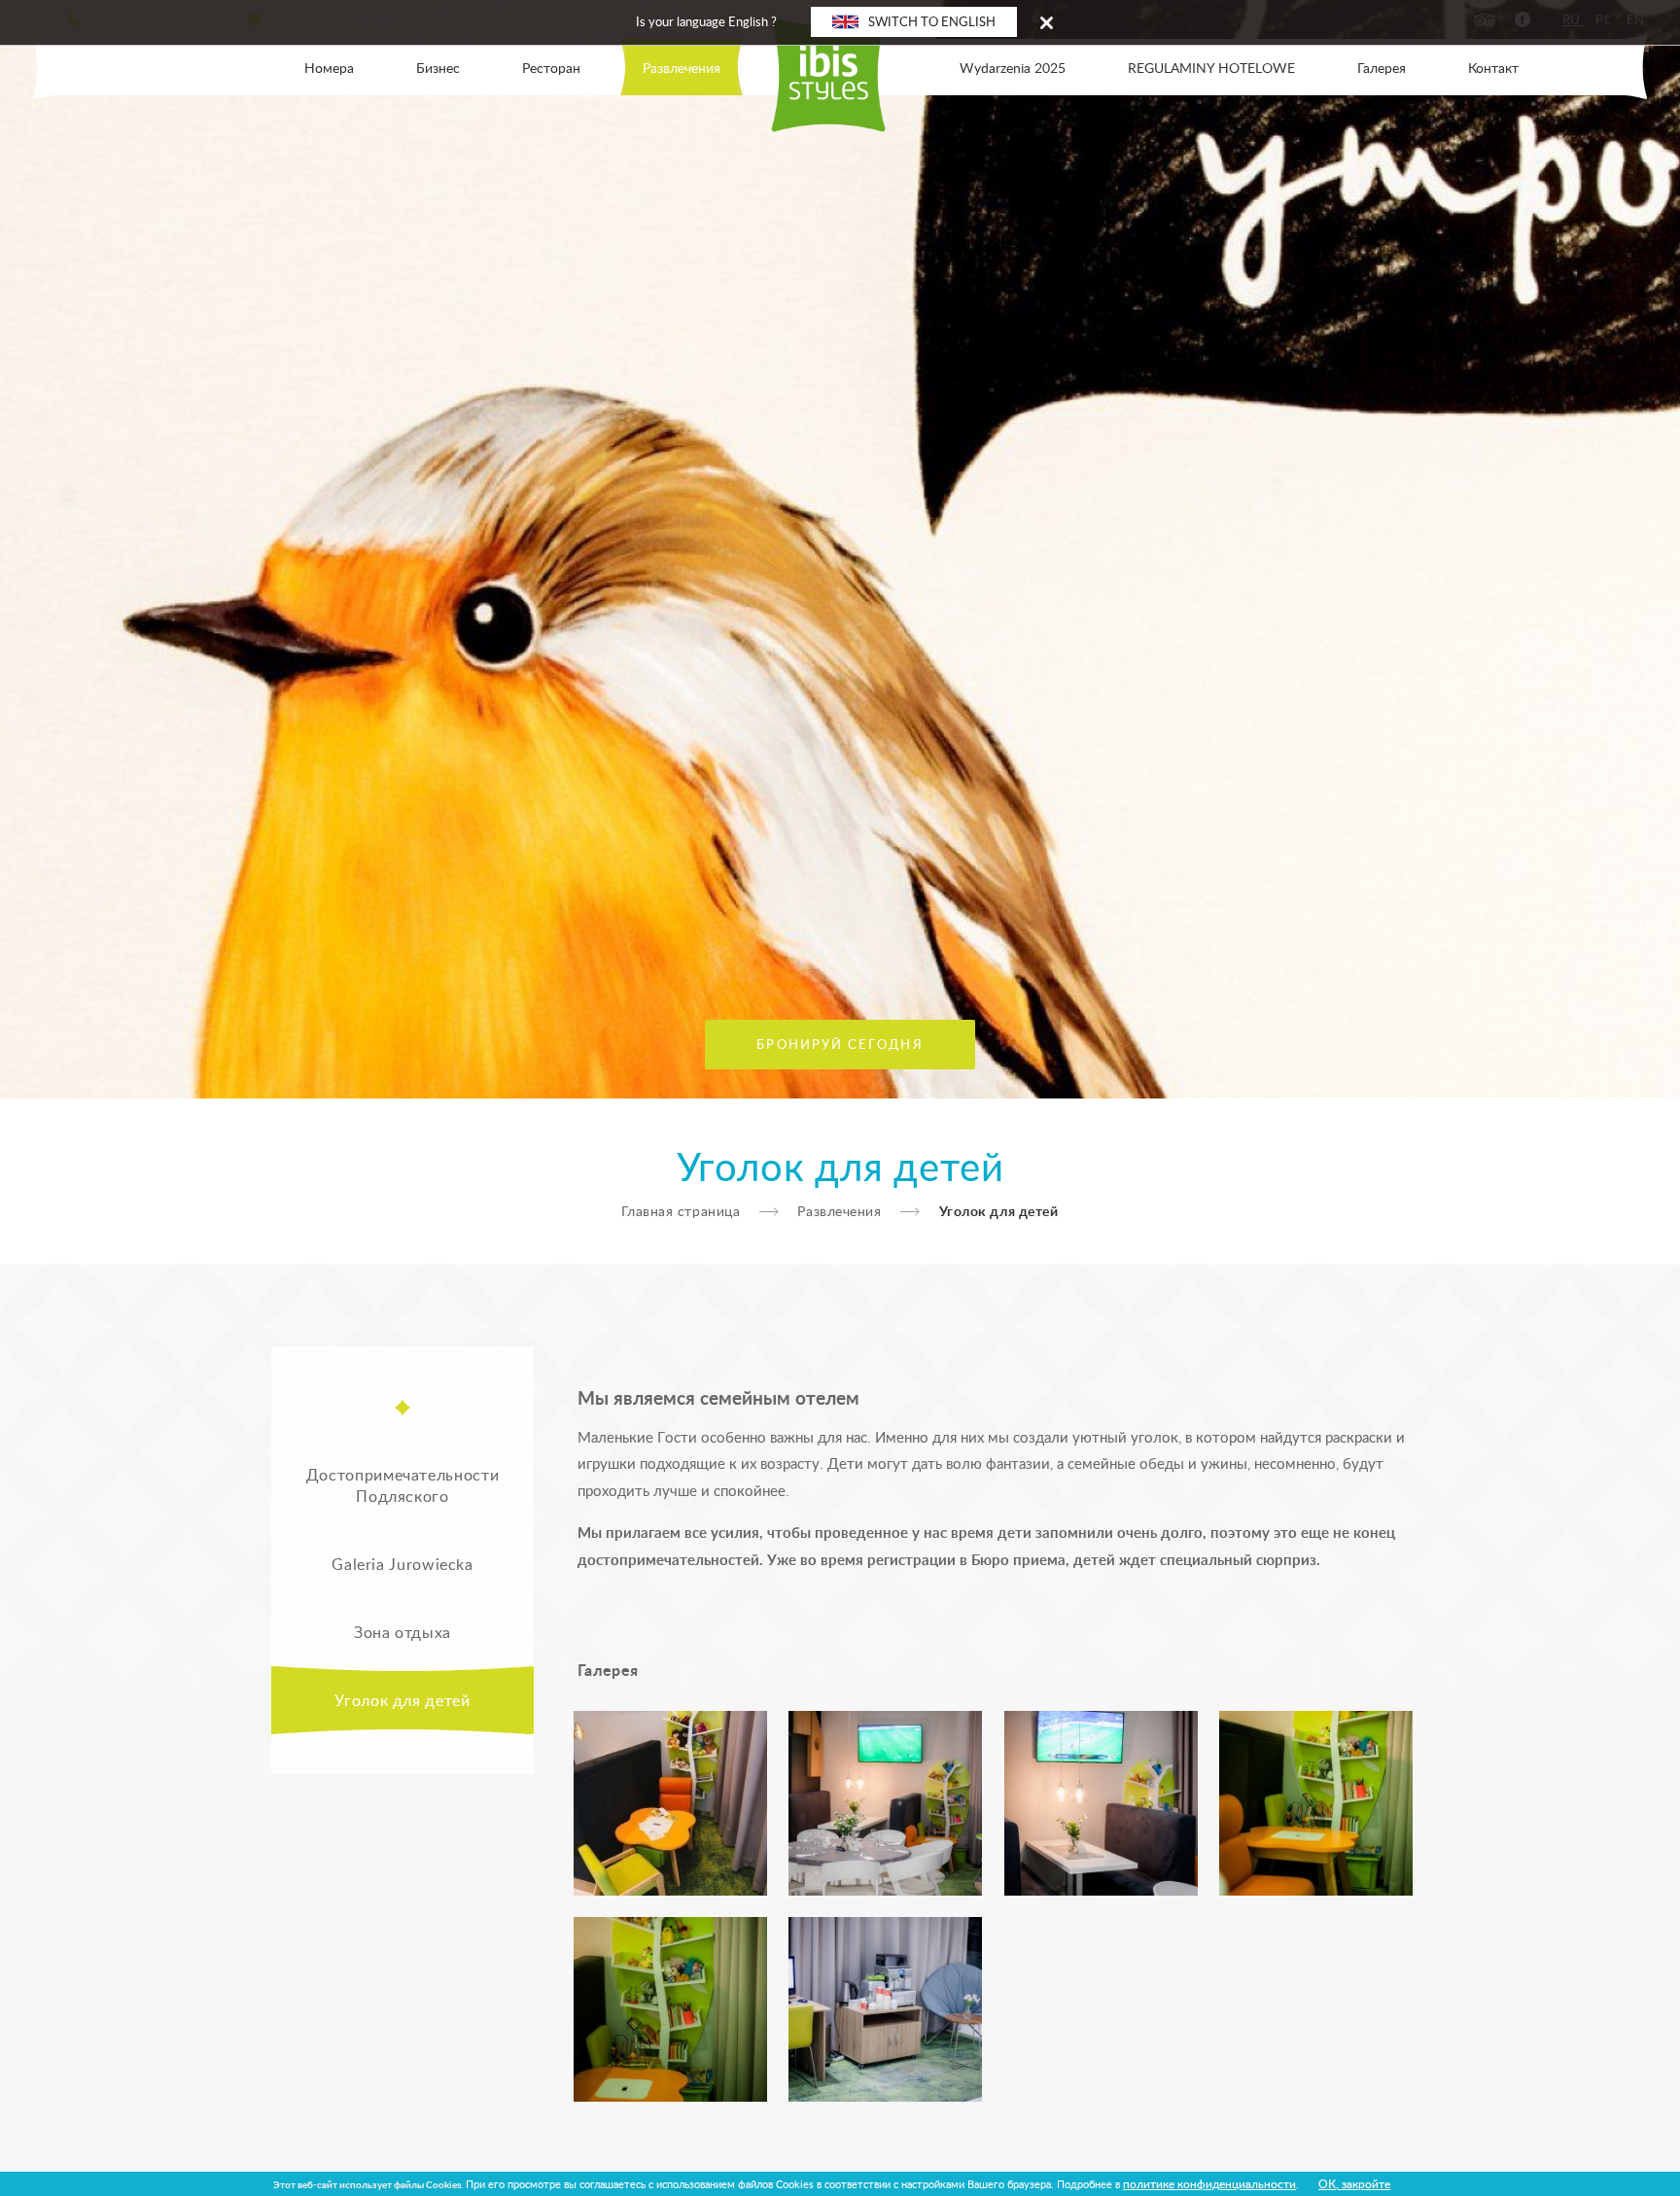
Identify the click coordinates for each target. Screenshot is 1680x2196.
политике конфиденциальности (1209, 2183)
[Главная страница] (840, 67)
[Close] (1047, 22)
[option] (840, 549)
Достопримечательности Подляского (402, 1485)
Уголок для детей (402, 1700)
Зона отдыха (402, 1632)
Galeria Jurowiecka (402, 1564)
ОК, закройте (1354, 2183)
